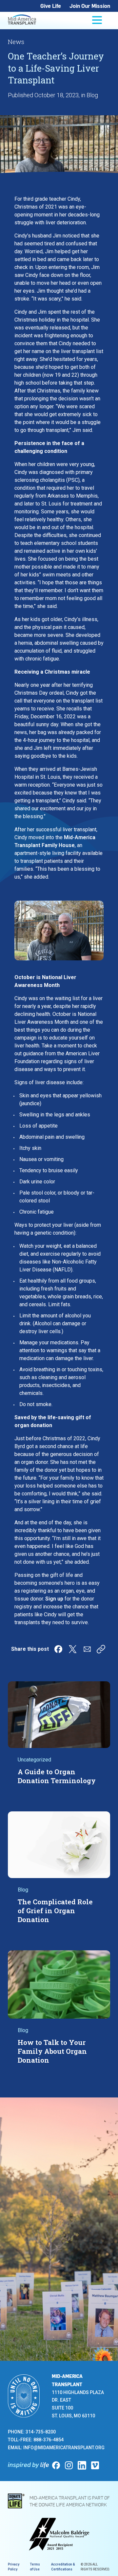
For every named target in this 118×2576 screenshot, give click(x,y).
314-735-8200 (41, 2432)
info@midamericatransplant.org (64, 2448)
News (16, 42)
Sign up (54, 1599)
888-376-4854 (49, 2440)
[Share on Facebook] (58, 1649)
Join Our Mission (90, 6)
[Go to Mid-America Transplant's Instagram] (69, 2465)
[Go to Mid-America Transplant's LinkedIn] (82, 2465)
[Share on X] (73, 1649)
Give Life (51, 6)
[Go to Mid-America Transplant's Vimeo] (95, 2465)
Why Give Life (53, 2278)
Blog (92, 95)
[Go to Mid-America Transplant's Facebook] (56, 2465)
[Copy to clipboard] (101, 1649)
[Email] (87, 1649)
